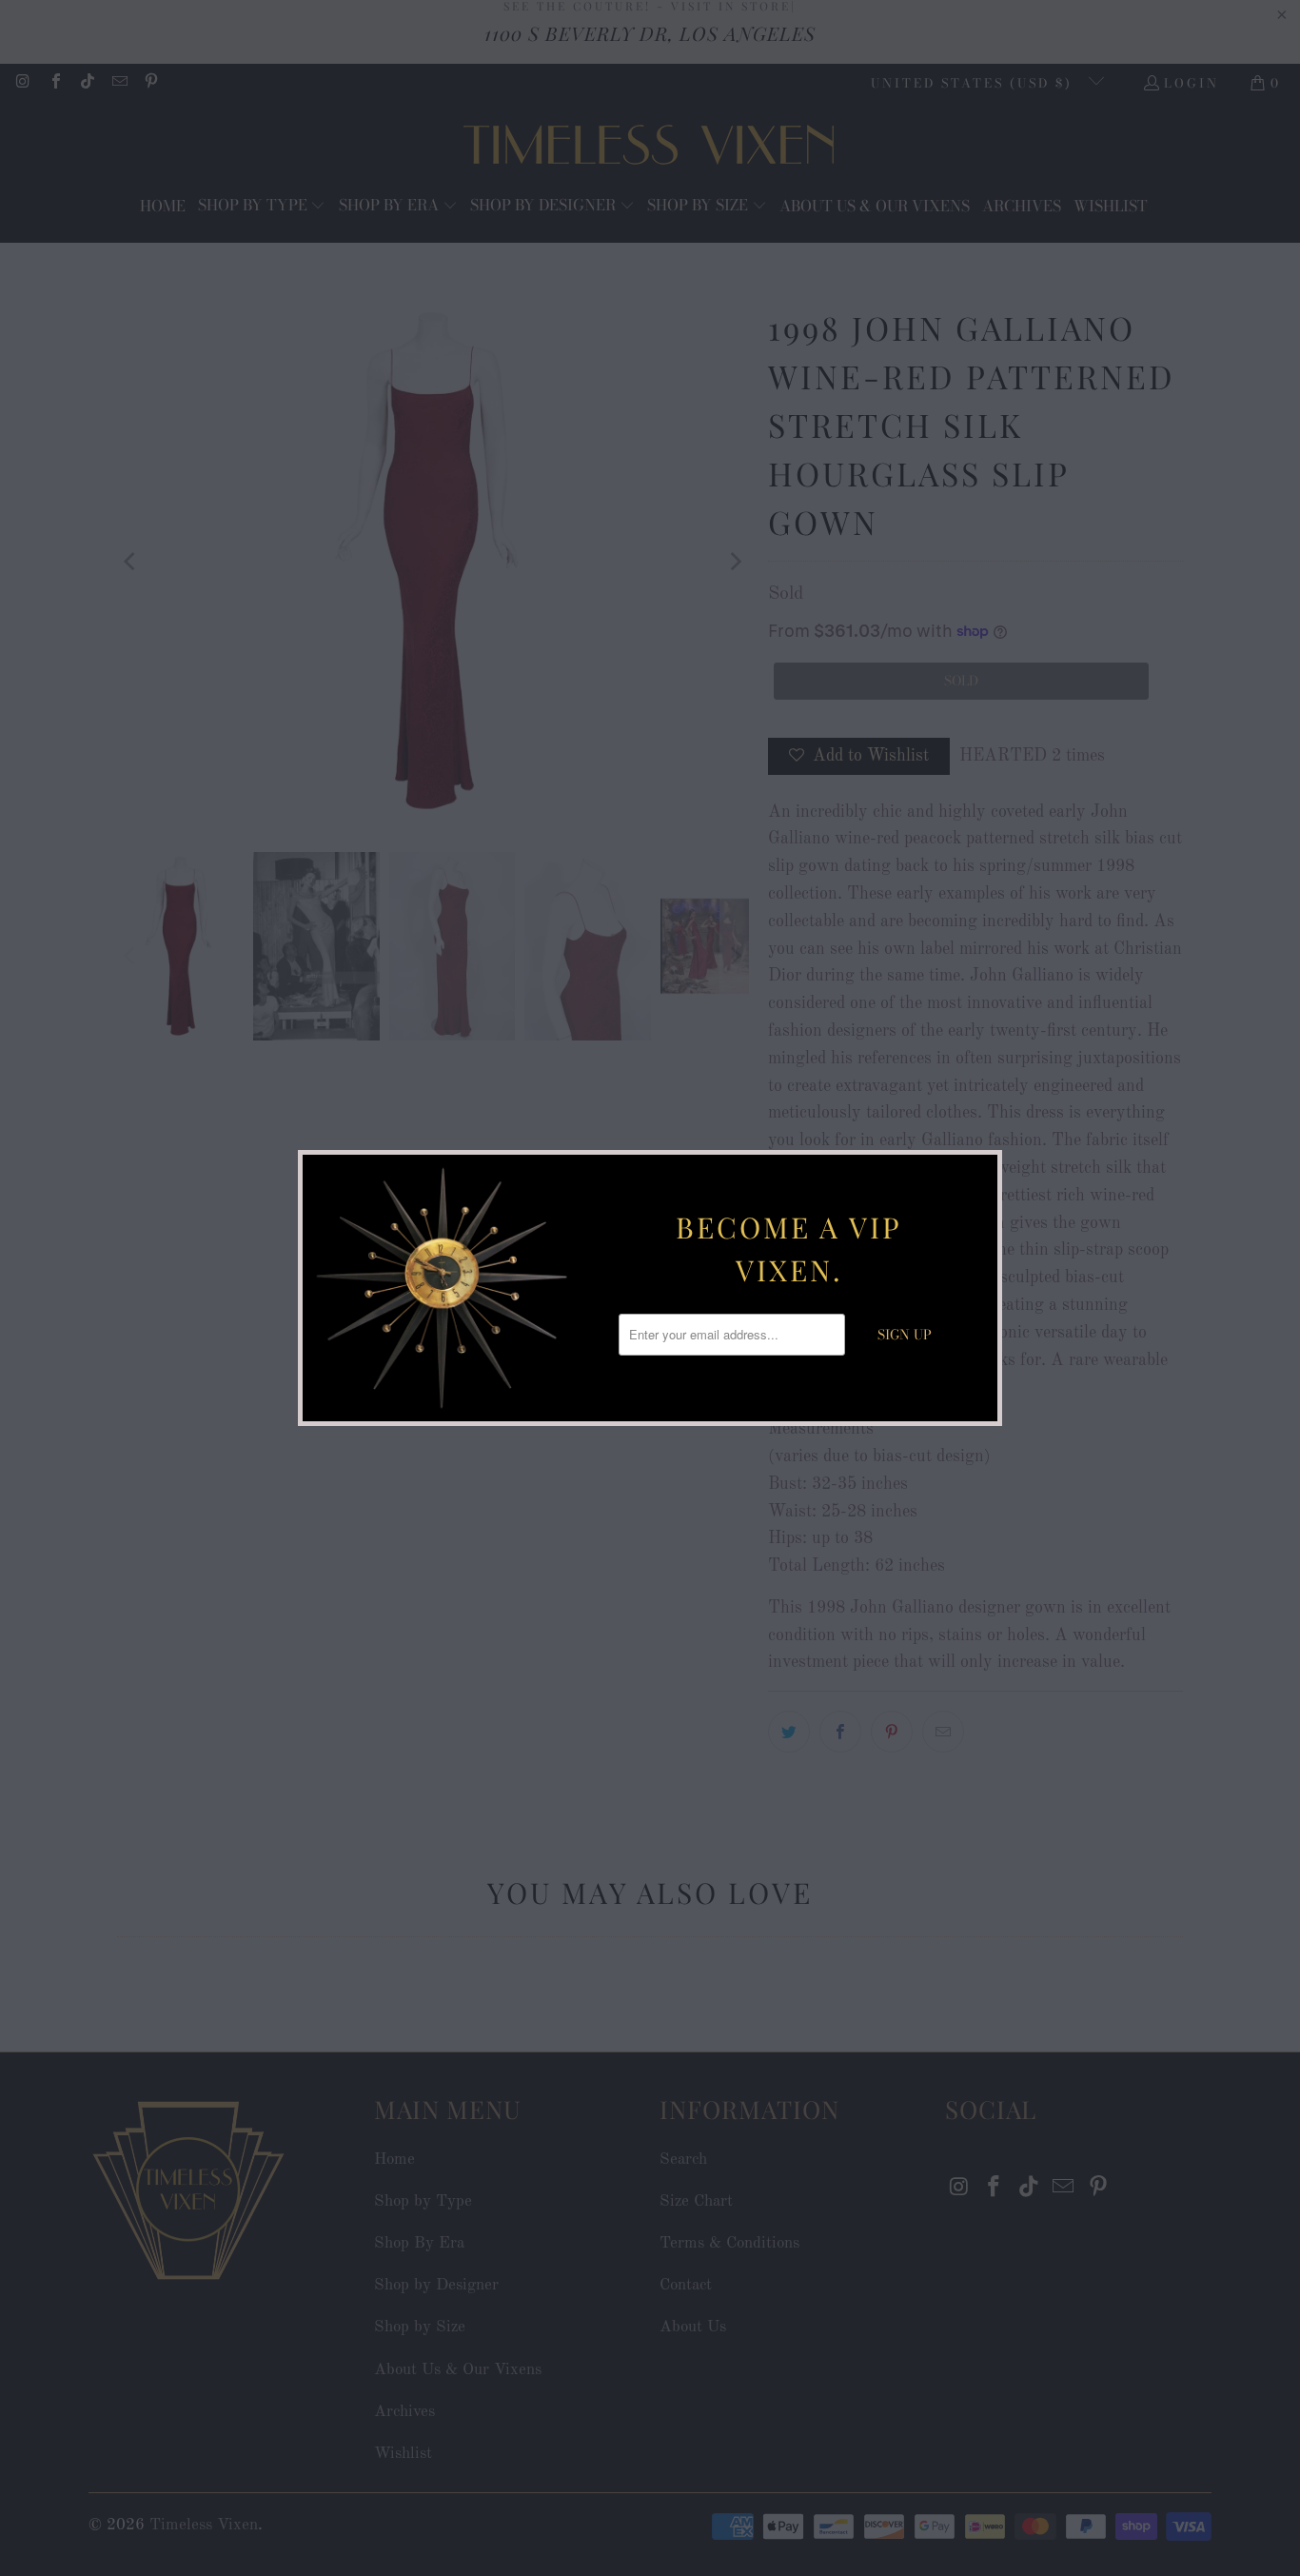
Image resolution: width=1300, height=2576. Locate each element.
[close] (980, 1172)
